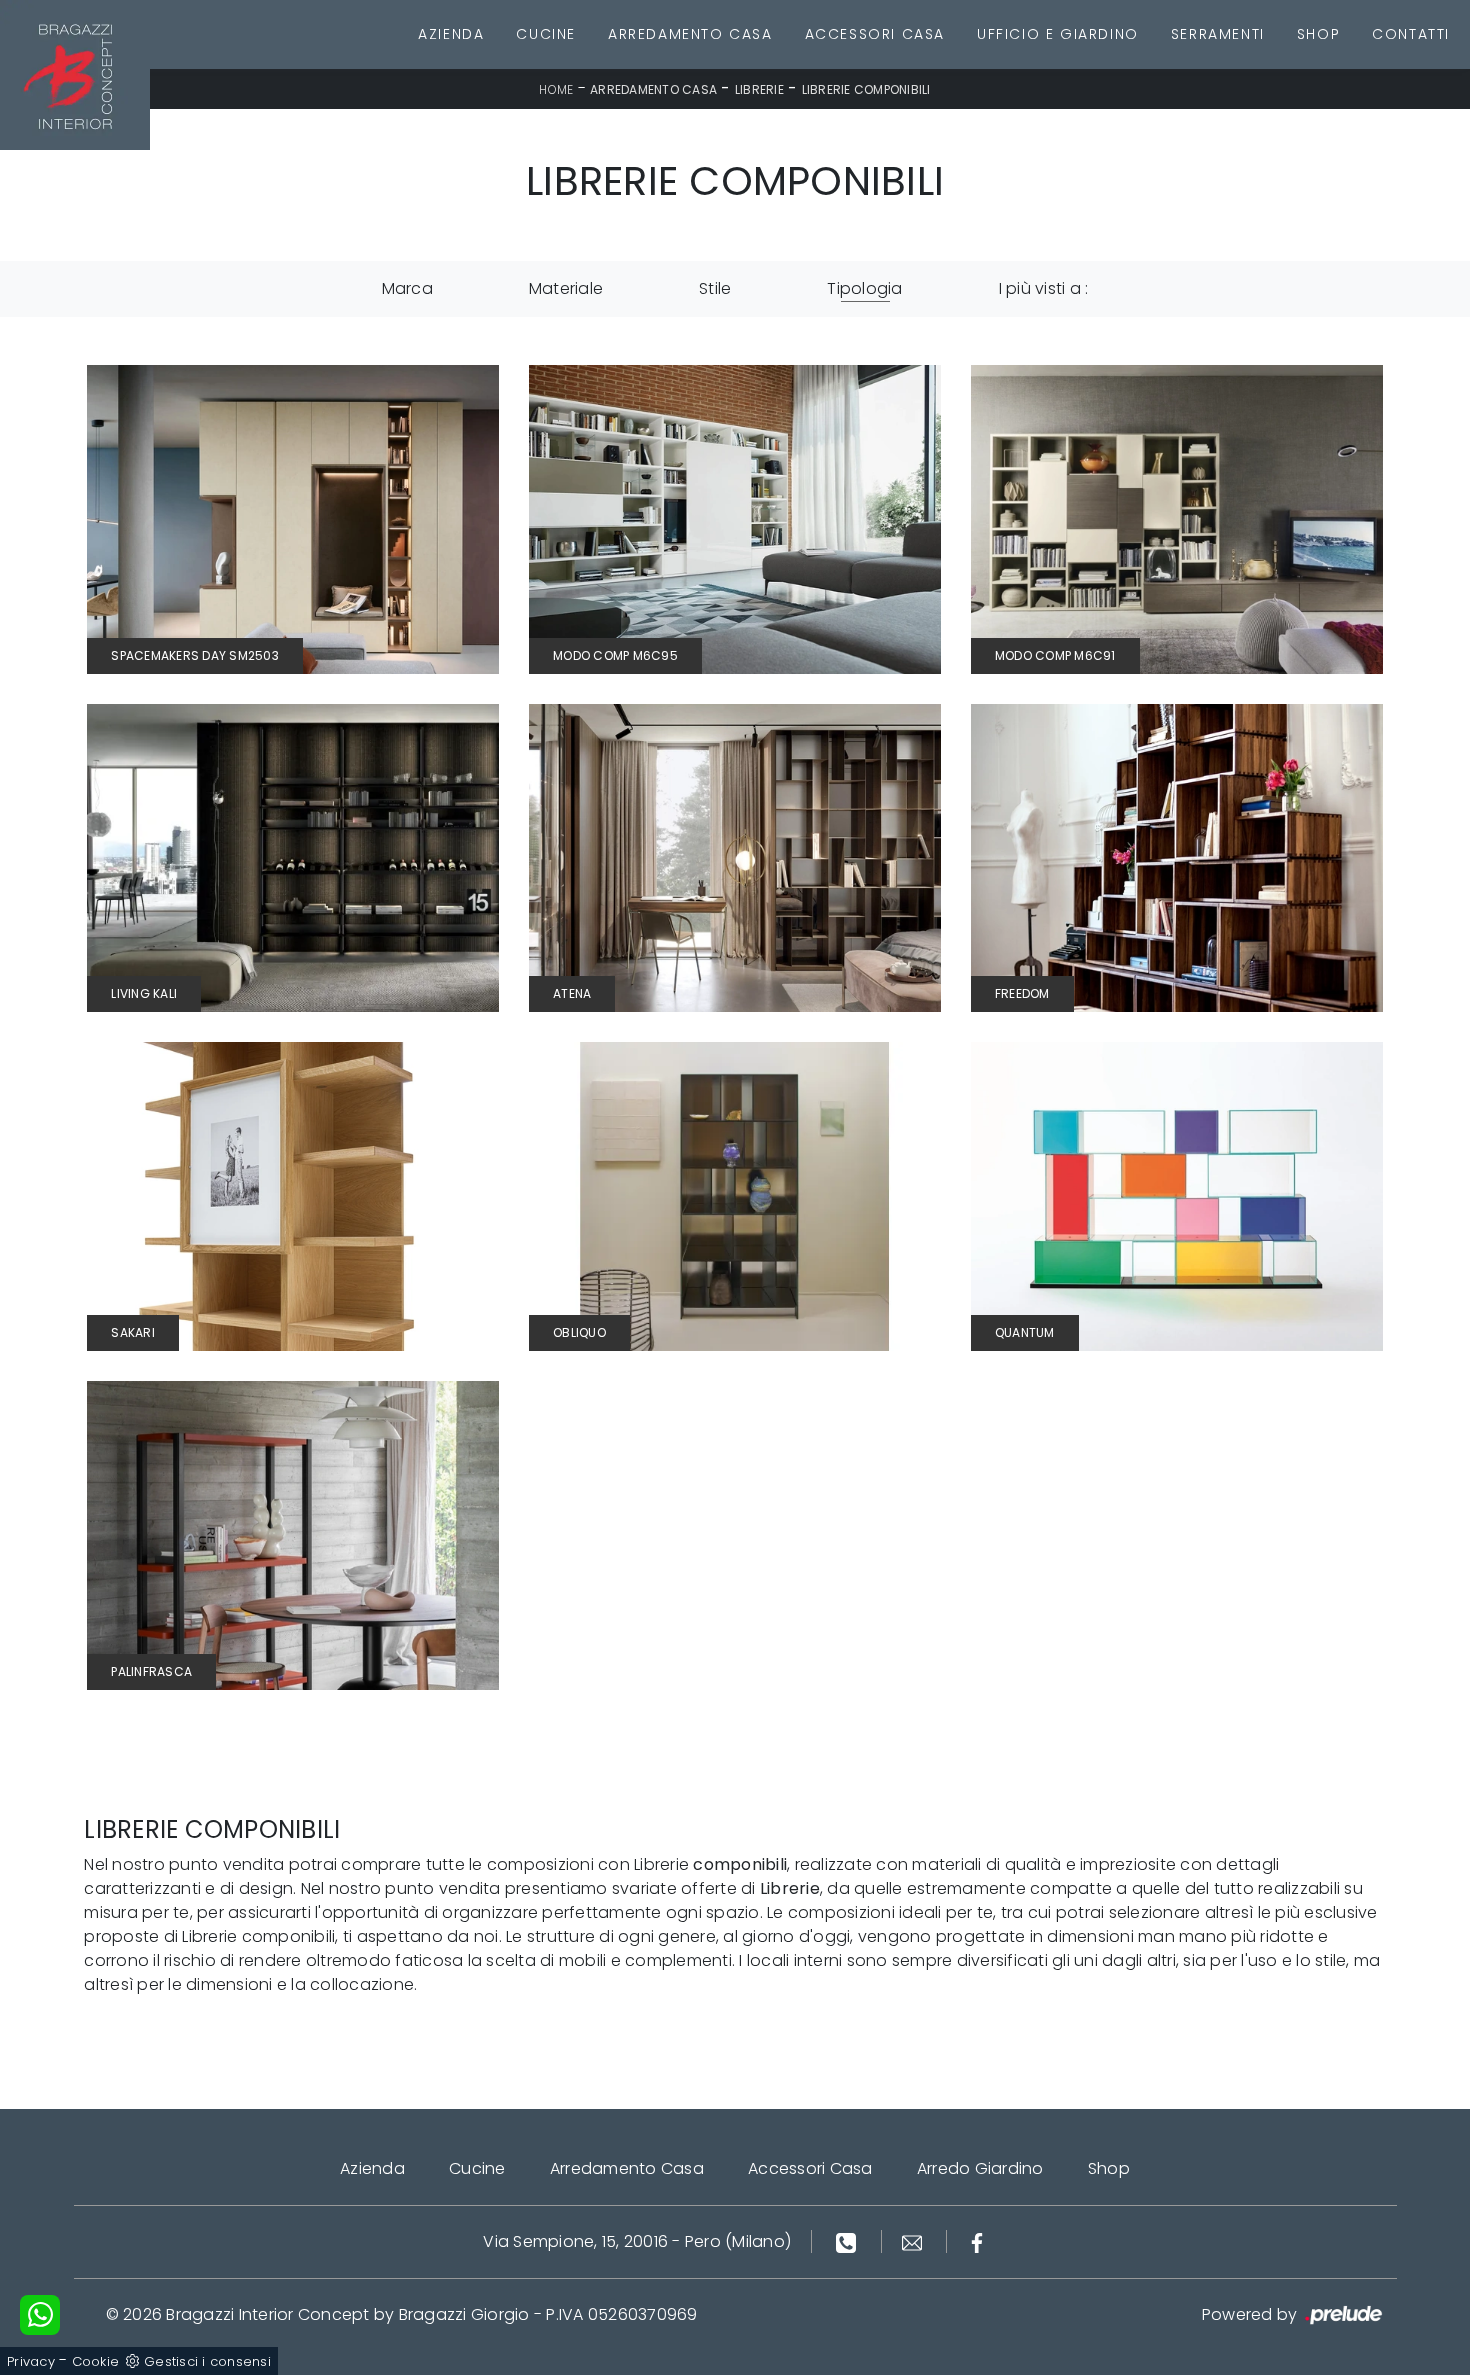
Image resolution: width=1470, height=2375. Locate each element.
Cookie (96, 2361)
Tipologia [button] (864, 288)
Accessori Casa (875, 34)
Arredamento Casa (690, 34)
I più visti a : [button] (1044, 288)
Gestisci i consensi (207, 2361)
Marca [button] (407, 288)
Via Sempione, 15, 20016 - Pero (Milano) (637, 2241)
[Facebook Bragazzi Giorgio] (977, 2241)
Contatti (1411, 34)
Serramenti (1218, 34)
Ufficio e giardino (1058, 34)
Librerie (759, 89)
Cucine (546, 34)
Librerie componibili (866, 89)
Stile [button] (715, 288)
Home (556, 89)
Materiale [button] (566, 288)
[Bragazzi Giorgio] (75, 75)
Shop (1318, 34)
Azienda (451, 34)
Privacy (31, 2361)
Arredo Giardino (980, 2168)
